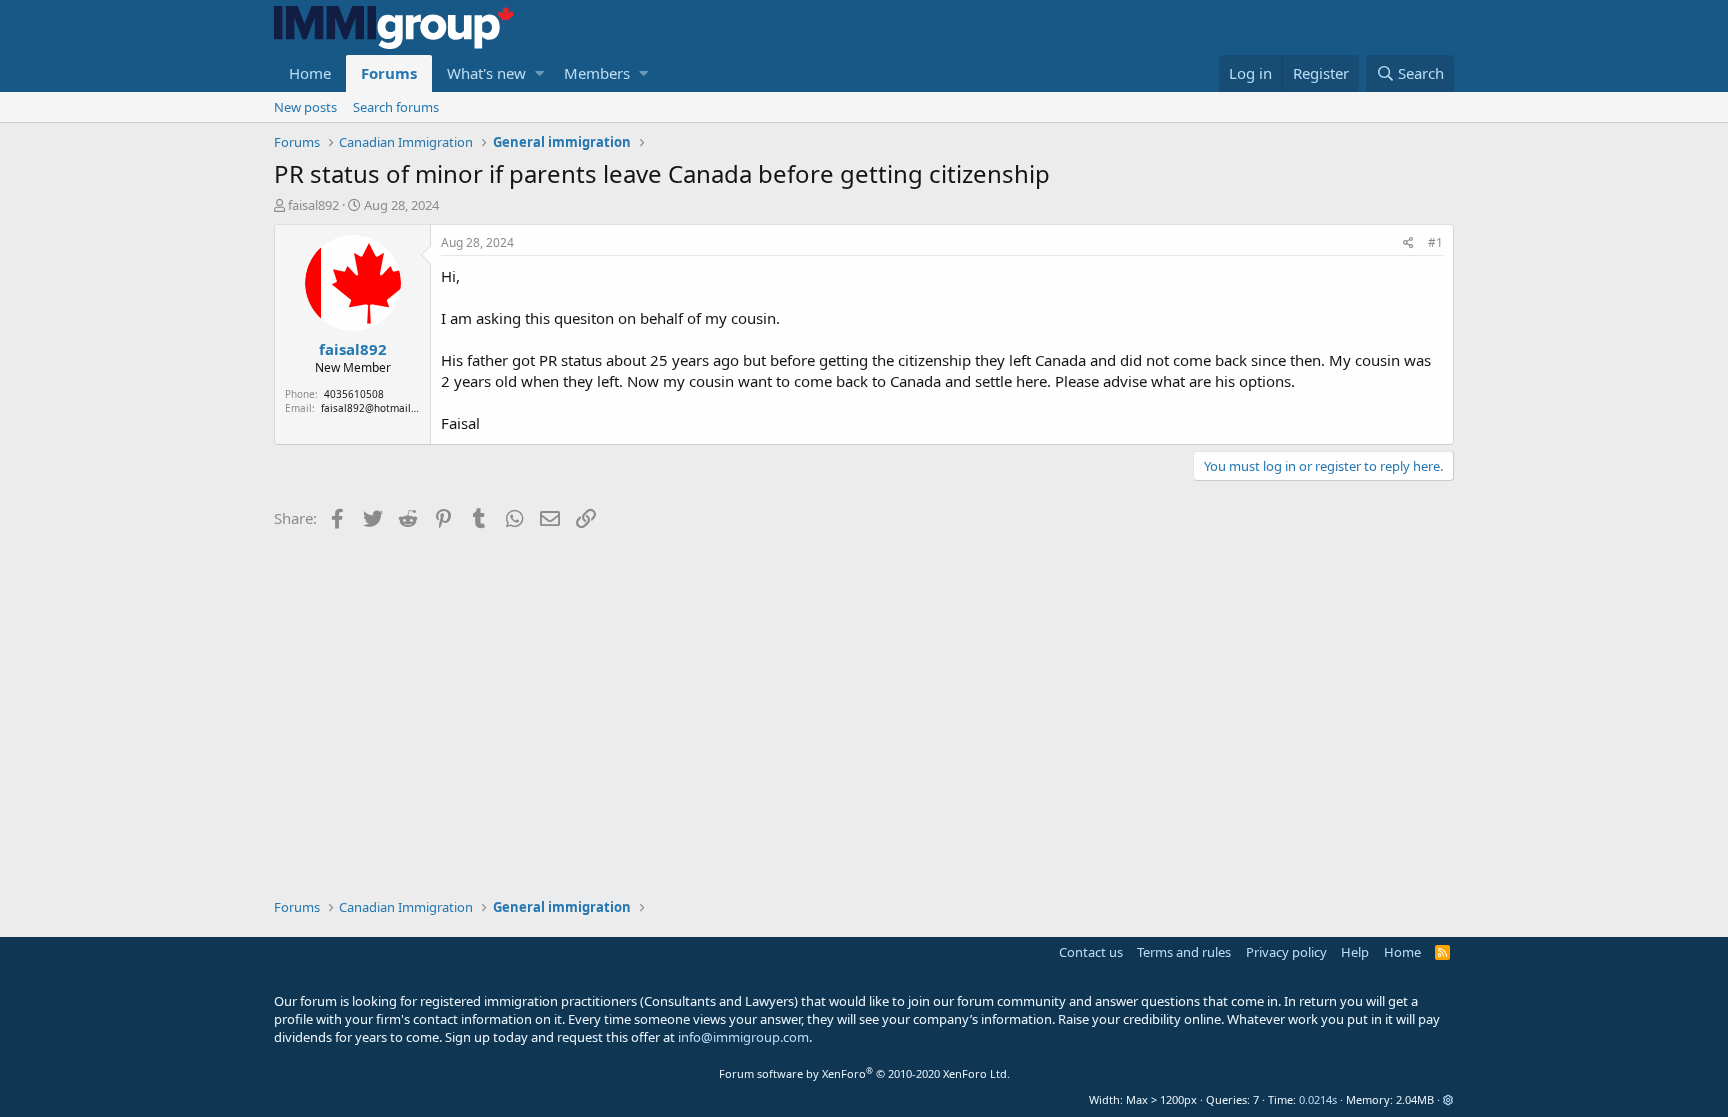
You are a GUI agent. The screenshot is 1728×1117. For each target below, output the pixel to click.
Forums (389, 73)
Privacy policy (1286, 952)
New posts (305, 107)
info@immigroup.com (743, 1037)
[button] (539, 73)
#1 (1435, 242)
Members (597, 73)
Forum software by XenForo (864, 1073)
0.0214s (1318, 1099)
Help (1355, 952)
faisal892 (313, 205)
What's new (486, 73)
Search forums (396, 107)
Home (310, 73)
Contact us (1091, 952)
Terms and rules (1184, 952)
